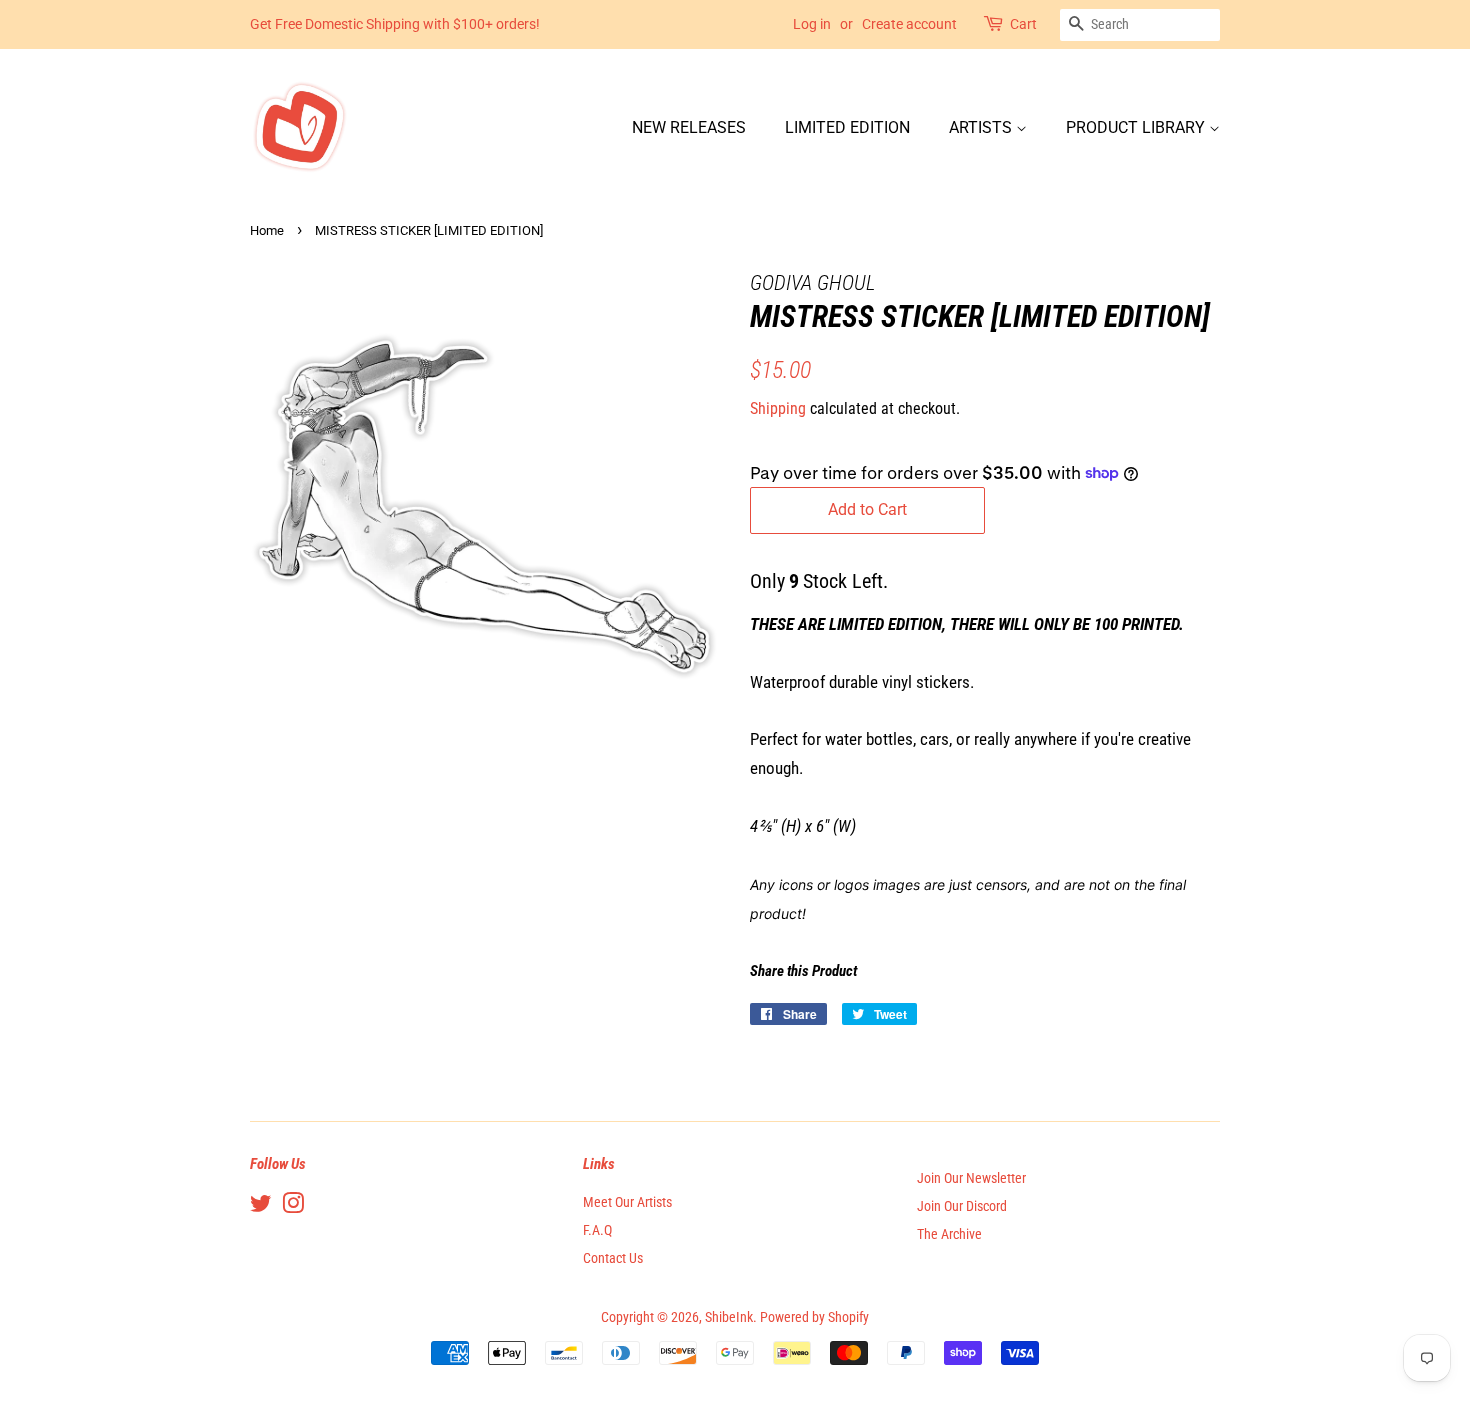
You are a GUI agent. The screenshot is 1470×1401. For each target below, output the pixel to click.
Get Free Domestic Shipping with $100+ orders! (395, 24)
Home (267, 230)
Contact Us (613, 1258)
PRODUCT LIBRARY (1137, 127)
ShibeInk (729, 1317)
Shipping (778, 408)
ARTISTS (982, 127)
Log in (812, 24)
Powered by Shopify (814, 1317)
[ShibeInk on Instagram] (293, 1207)
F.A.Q (597, 1230)
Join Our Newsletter (971, 1178)
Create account (909, 24)
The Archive (949, 1234)
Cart (1023, 24)
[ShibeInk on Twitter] (261, 1207)
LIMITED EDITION (847, 127)
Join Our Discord (962, 1206)
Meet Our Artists (627, 1202)
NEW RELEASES (689, 127)
